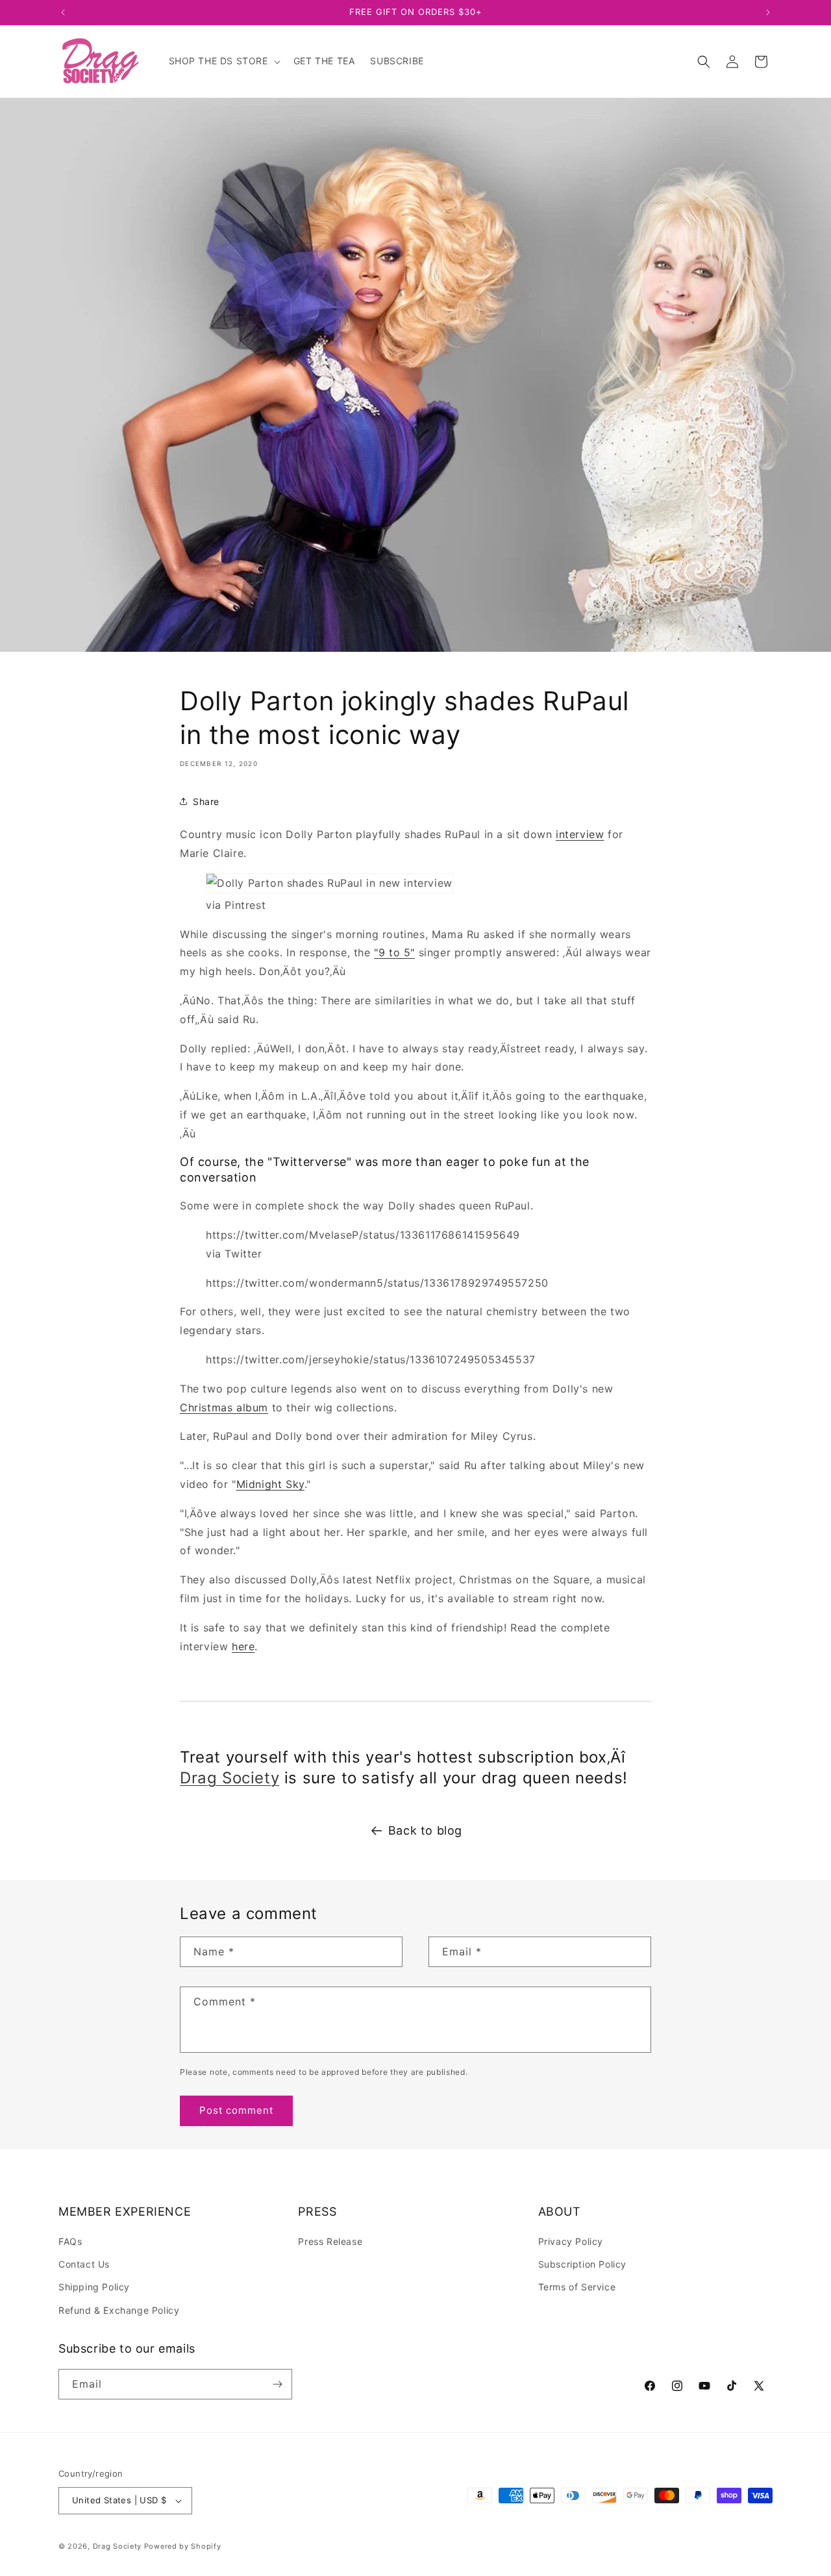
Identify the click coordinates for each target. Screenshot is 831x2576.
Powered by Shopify (183, 2546)
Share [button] (206, 801)
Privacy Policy (571, 2241)
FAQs (70, 2241)
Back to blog (425, 1830)
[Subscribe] (277, 2384)
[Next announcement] (768, 12)
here (243, 1646)
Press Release (330, 2241)
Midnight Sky (270, 1484)
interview (580, 834)
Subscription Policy (582, 2264)
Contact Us (84, 2264)
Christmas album (224, 1407)
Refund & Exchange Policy (119, 2310)
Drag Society (229, 1778)
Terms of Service (577, 2287)
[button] (223, 61)
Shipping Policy (94, 2287)
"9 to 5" (394, 952)
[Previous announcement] (63, 12)
